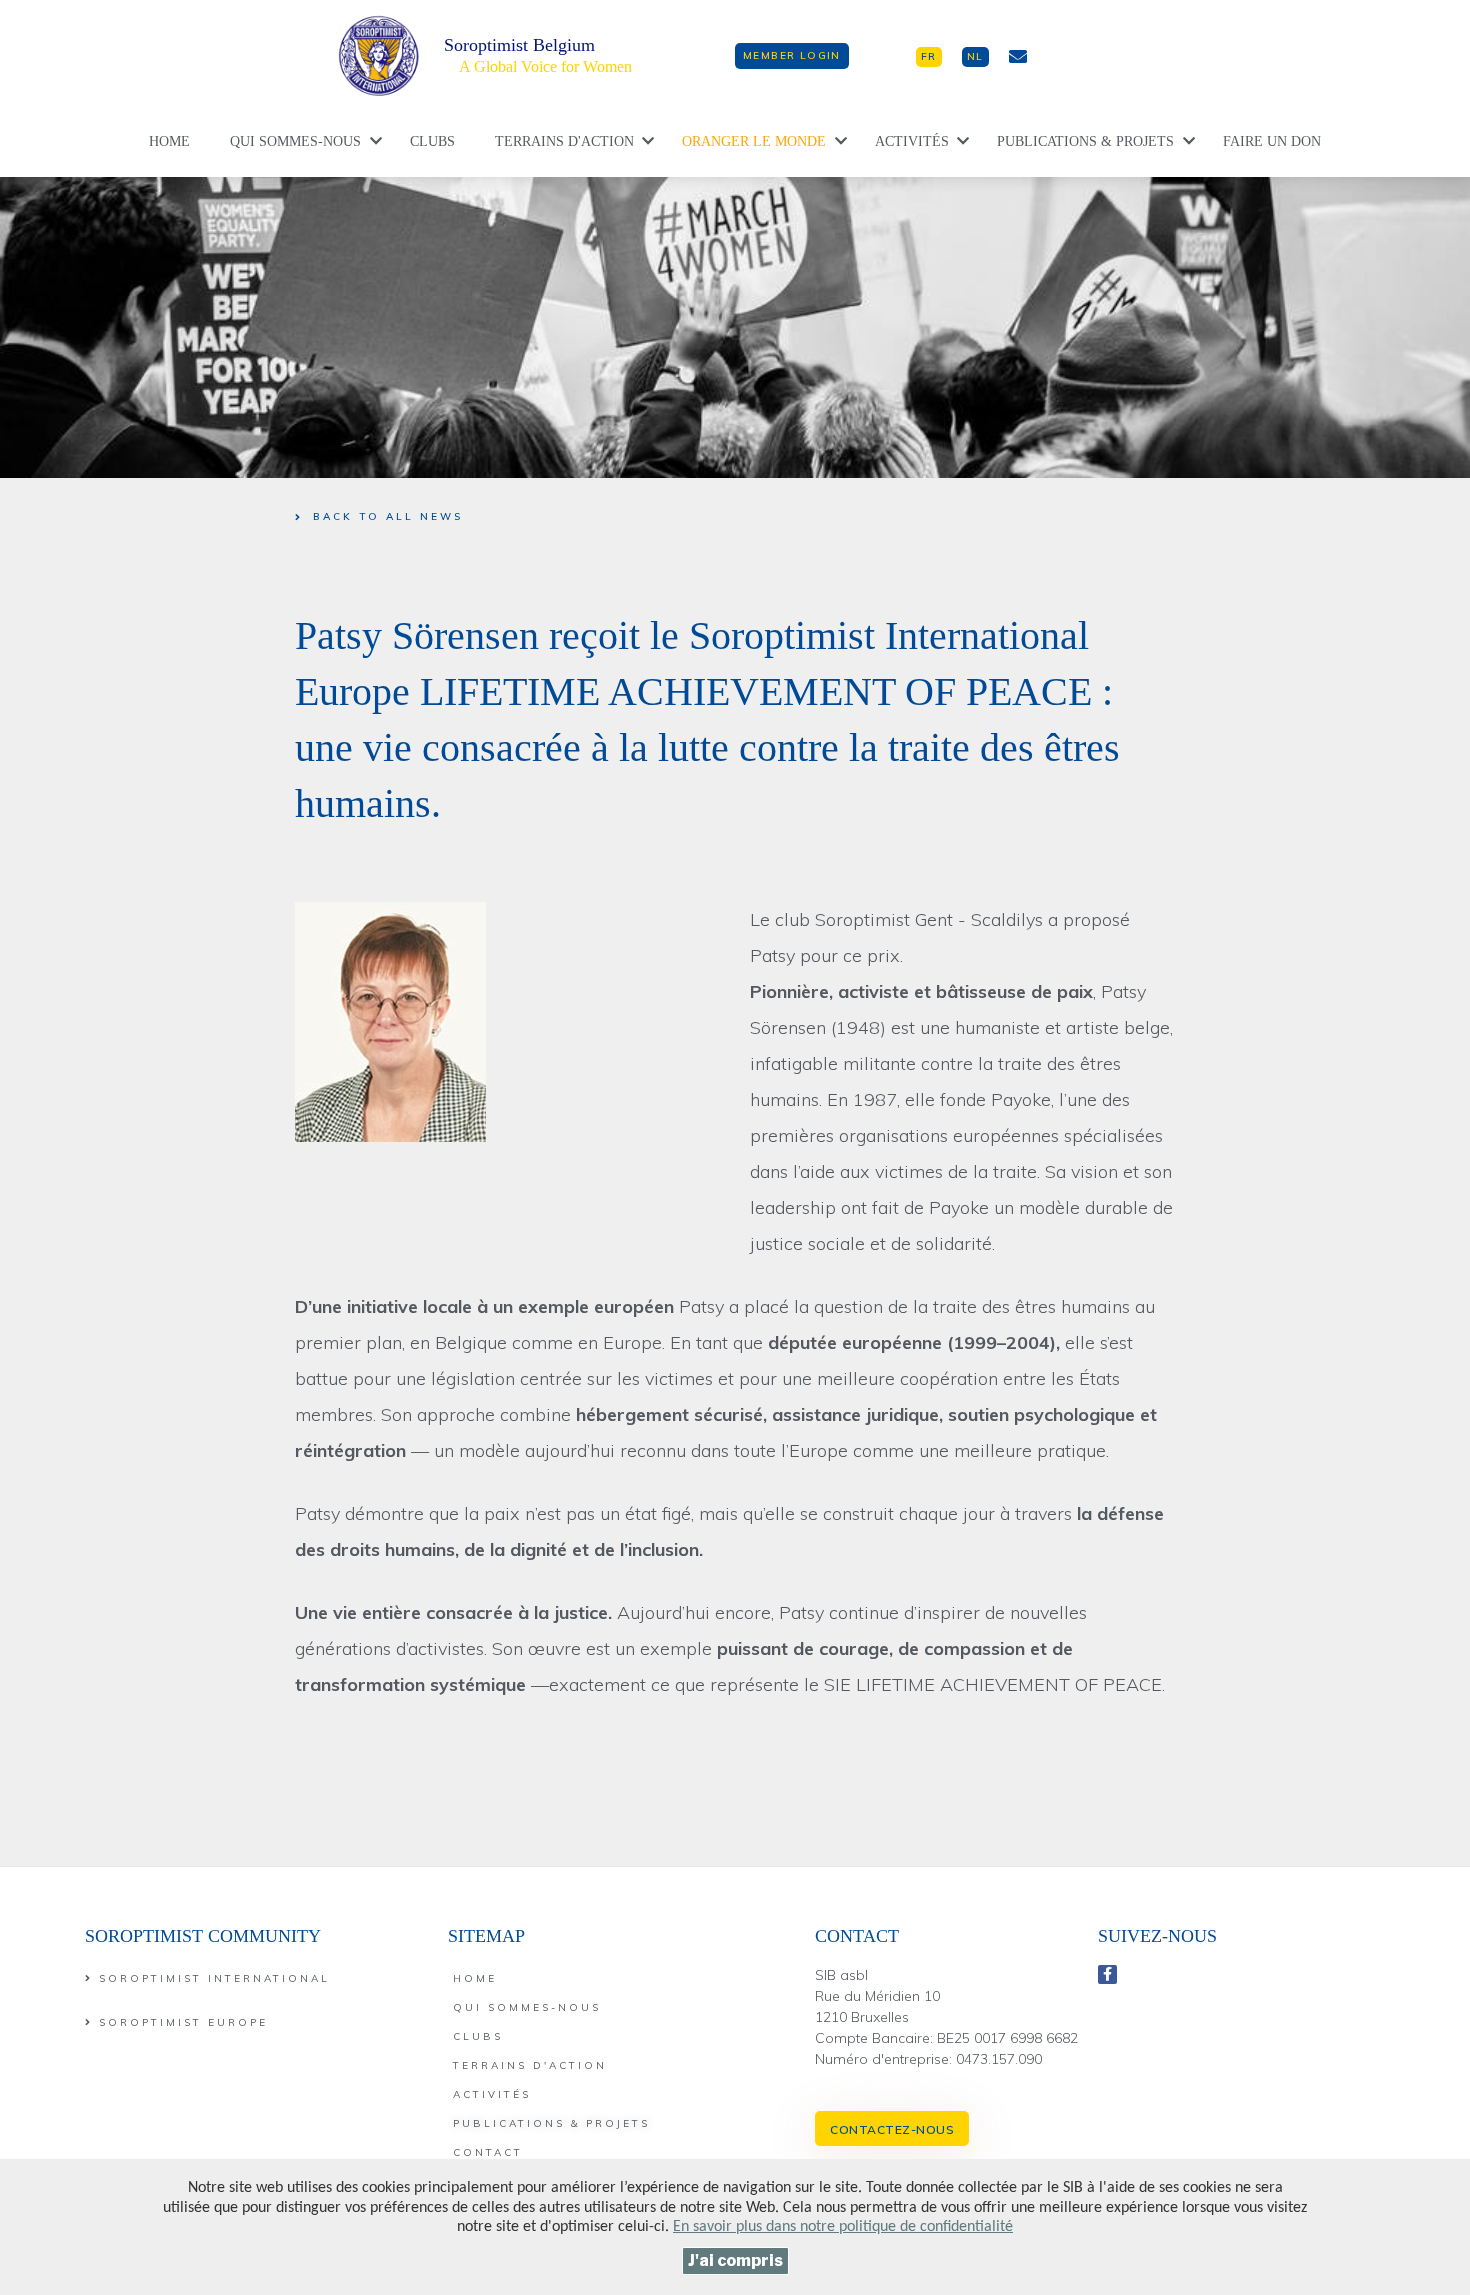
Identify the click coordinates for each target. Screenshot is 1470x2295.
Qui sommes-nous (295, 141)
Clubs (432, 141)
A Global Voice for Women (545, 66)
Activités (912, 141)
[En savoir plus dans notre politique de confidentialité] (843, 2227)
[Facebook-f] (1108, 1975)
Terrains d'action (564, 141)
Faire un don (1272, 141)
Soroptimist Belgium (519, 45)
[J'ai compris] (735, 2261)
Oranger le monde (754, 141)
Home (169, 141)
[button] (792, 56)
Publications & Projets (1085, 141)
